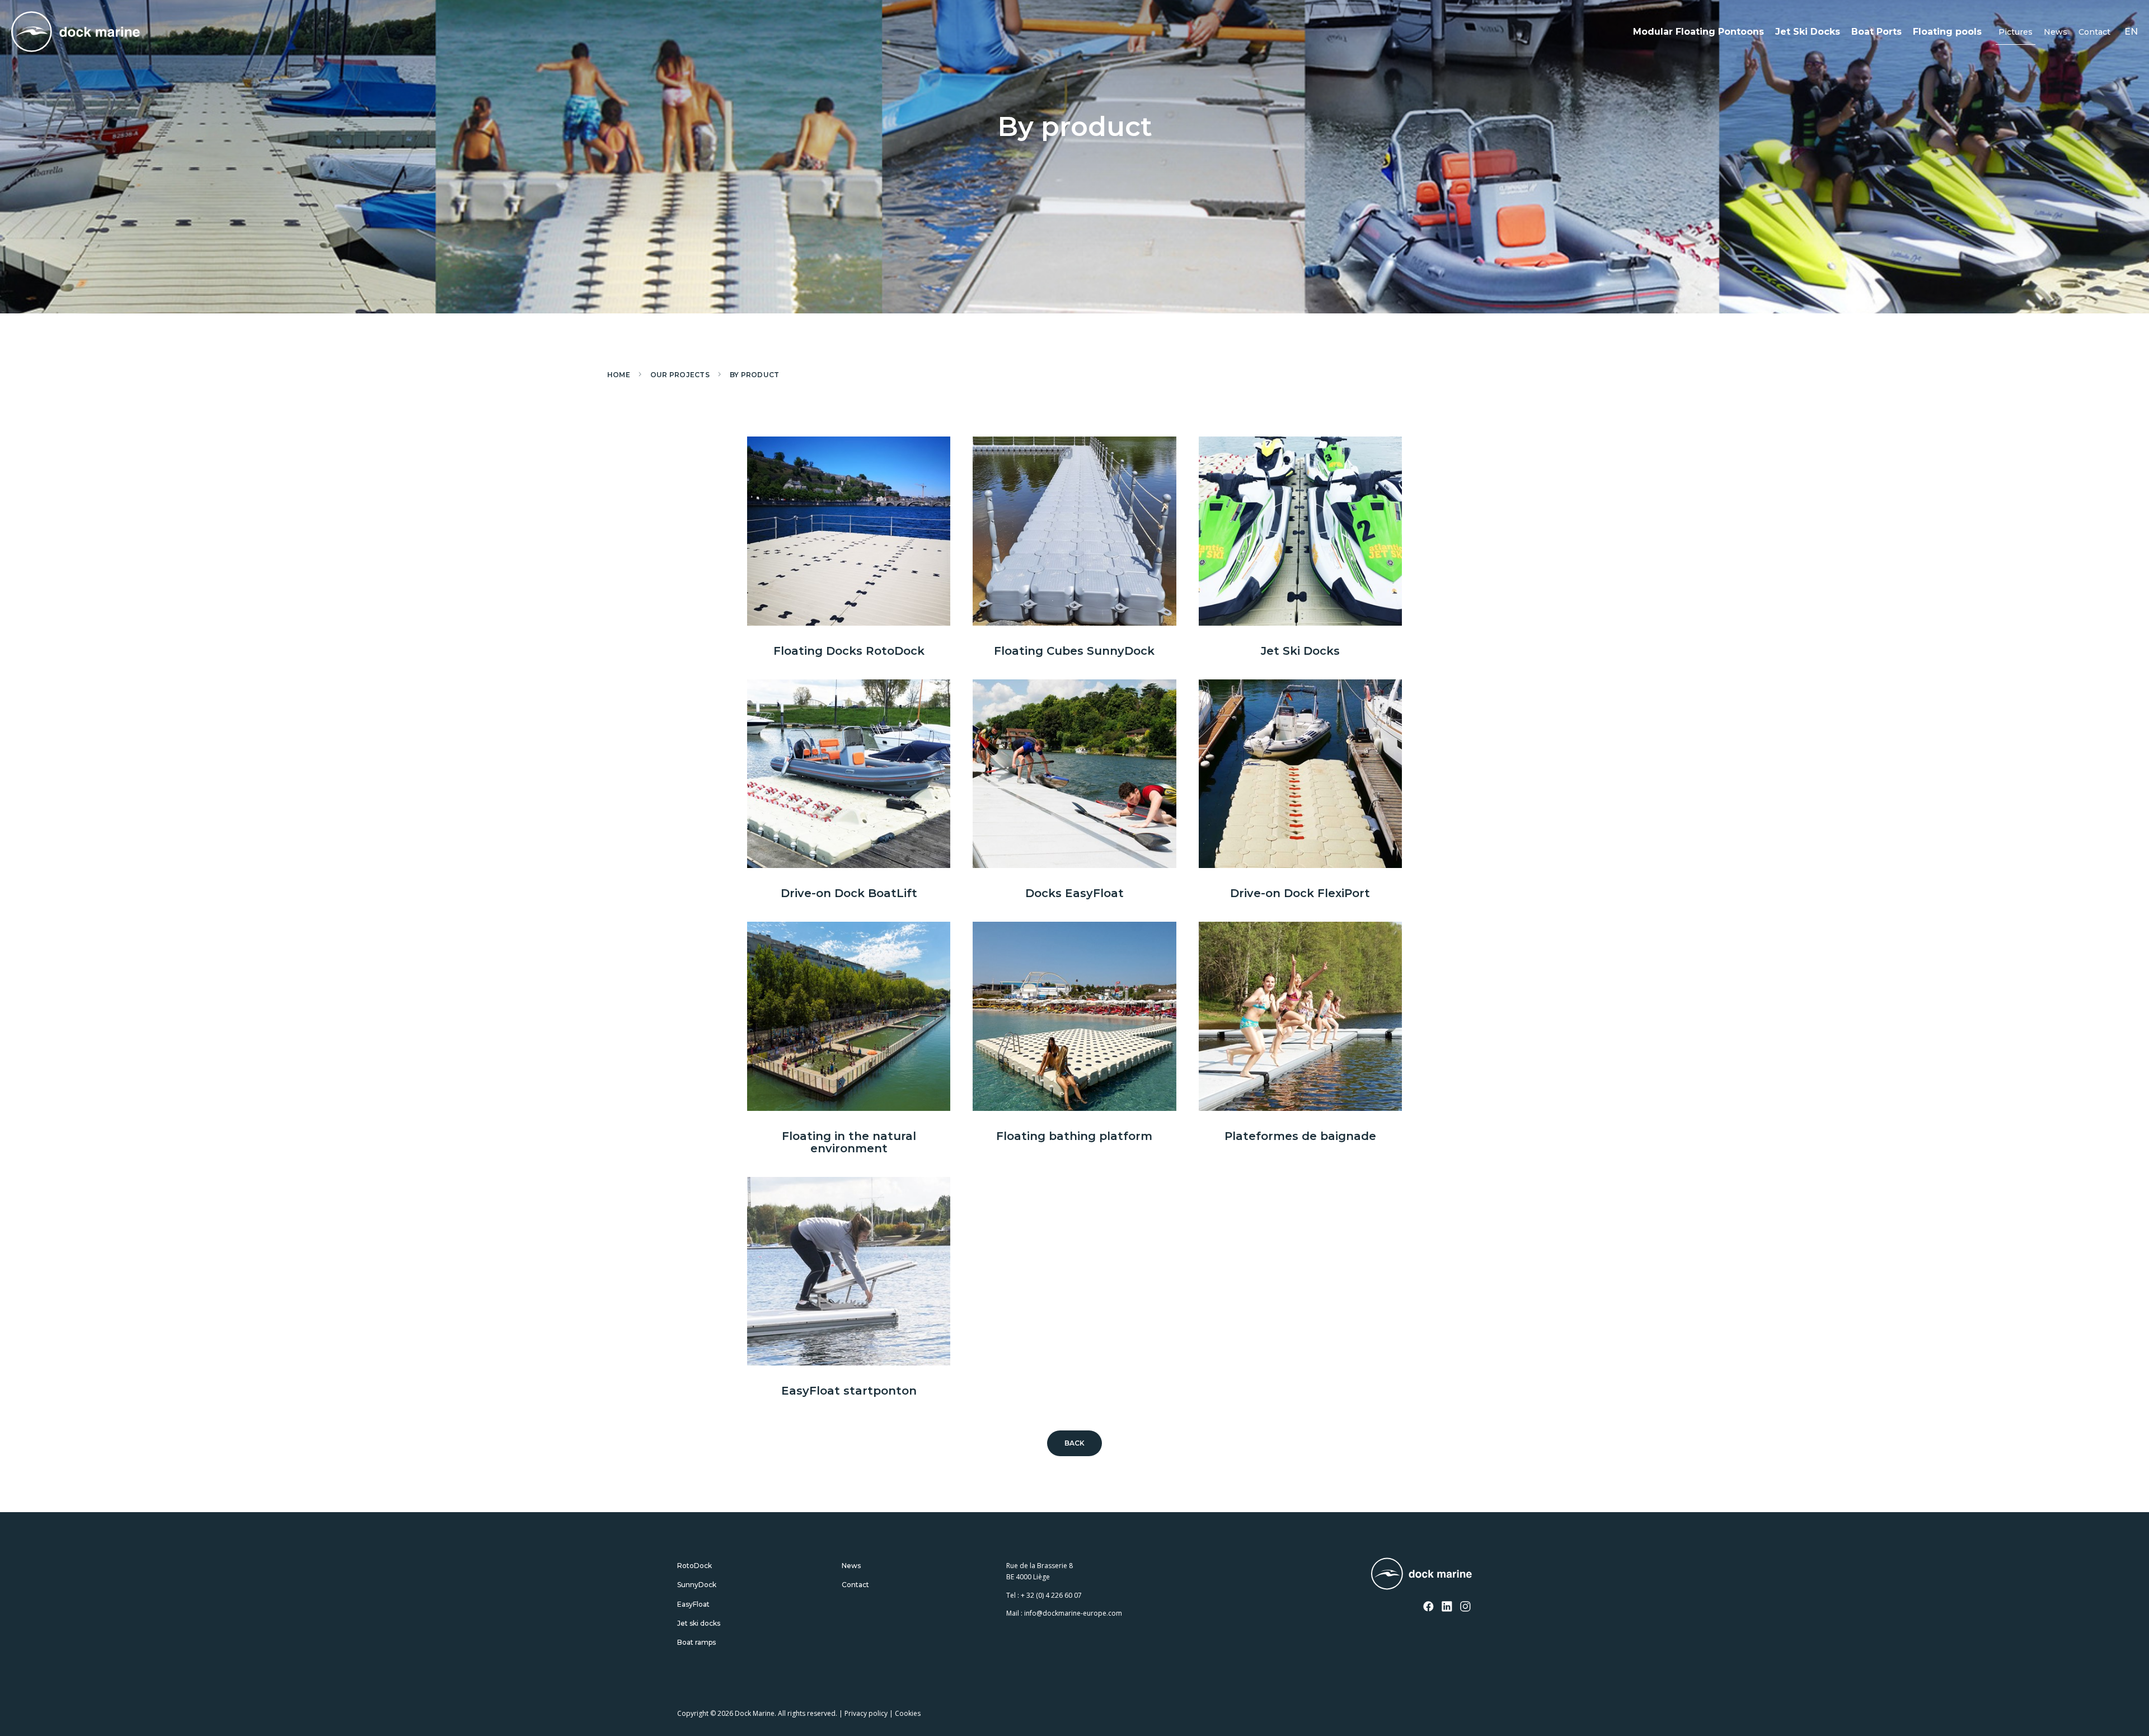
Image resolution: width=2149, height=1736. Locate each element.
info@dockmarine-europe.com (1073, 1613)
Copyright (693, 1713)
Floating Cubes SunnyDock (1074, 651)
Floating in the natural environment (849, 1142)
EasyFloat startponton (849, 1391)
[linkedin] (1447, 1607)
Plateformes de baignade (1300, 1136)
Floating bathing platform (1074, 1136)
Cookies (908, 1713)
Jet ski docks (699, 1623)
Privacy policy (866, 1713)
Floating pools (1947, 32)
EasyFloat (693, 1604)
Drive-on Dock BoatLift (849, 893)
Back (1075, 1443)
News (2056, 32)
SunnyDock (697, 1585)
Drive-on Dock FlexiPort (1300, 893)
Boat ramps (696, 1642)
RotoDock (695, 1566)
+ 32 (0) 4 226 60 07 (1051, 1595)
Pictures (2016, 32)
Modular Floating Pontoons (1698, 32)
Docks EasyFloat (1074, 893)
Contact (2094, 32)
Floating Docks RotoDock (849, 651)
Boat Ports (1876, 32)
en (2131, 32)
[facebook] (1429, 1607)
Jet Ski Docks (1808, 32)
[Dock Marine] (76, 32)
